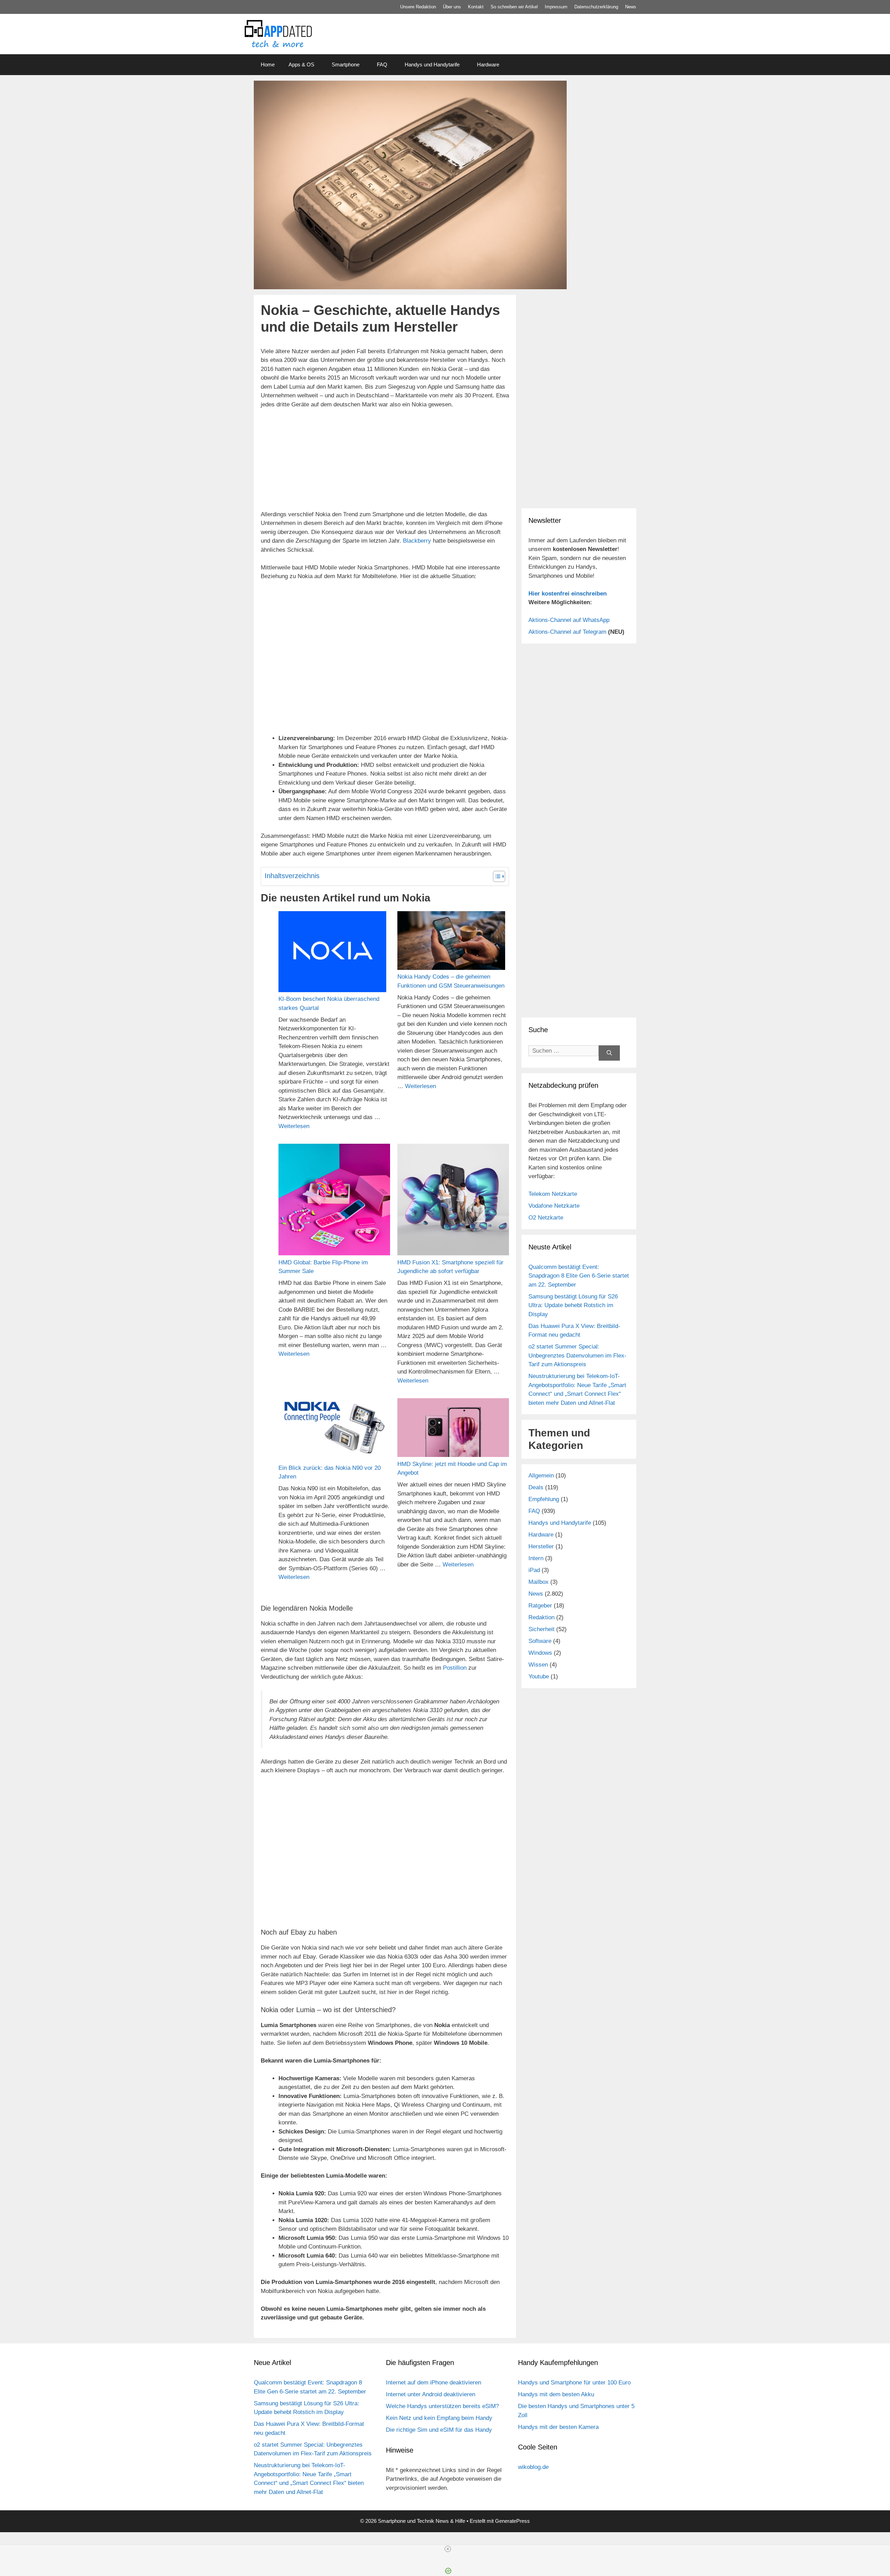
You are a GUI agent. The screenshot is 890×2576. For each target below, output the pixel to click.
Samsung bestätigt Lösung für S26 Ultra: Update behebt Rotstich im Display (573, 1305)
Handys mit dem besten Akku (556, 2394)
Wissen (538, 1665)
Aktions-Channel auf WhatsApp (569, 620)
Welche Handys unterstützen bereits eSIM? (442, 2406)
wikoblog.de (533, 2467)
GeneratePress (512, 2521)
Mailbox (539, 1582)
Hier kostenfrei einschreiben (568, 594)
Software (540, 1641)
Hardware (488, 64)
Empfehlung (544, 1499)
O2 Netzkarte (546, 1218)
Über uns (452, 7)
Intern (536, 1558)
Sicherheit (541, 1629)
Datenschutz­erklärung (596, 7)
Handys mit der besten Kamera (558, 2427)
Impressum (556, 7)
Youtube (539, 1676)
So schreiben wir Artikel (514, 7)
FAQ (382, 64)
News (631, 7)
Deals (536, 1487)
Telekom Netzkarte (553, 1194)
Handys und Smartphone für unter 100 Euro (574, 2383)
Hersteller (541, 1546)
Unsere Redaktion (418, 7)
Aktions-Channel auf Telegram (567, 632)
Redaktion (541, 1617)
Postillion (455, 1668)
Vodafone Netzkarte (554, 1206)
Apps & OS (301, 64)
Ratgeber (540, 1606)
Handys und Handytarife (432, 64)
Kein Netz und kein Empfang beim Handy (439, 2418)
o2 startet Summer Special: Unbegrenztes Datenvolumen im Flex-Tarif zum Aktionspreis (577, 1355)
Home (268, 64)
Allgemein (541, 1476)
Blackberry (417, 541)
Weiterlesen (294, 1126)
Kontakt (476, 7)
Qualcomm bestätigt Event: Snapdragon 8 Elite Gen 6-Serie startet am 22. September (579, 1276)
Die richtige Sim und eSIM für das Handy (439, 2430)
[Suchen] (609, 1053)
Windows (540, 1653)
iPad (534, 1570)
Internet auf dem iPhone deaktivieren (434, 2383)
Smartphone (346, 64)
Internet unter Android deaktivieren (431, 2394)
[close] (448, 2549)
